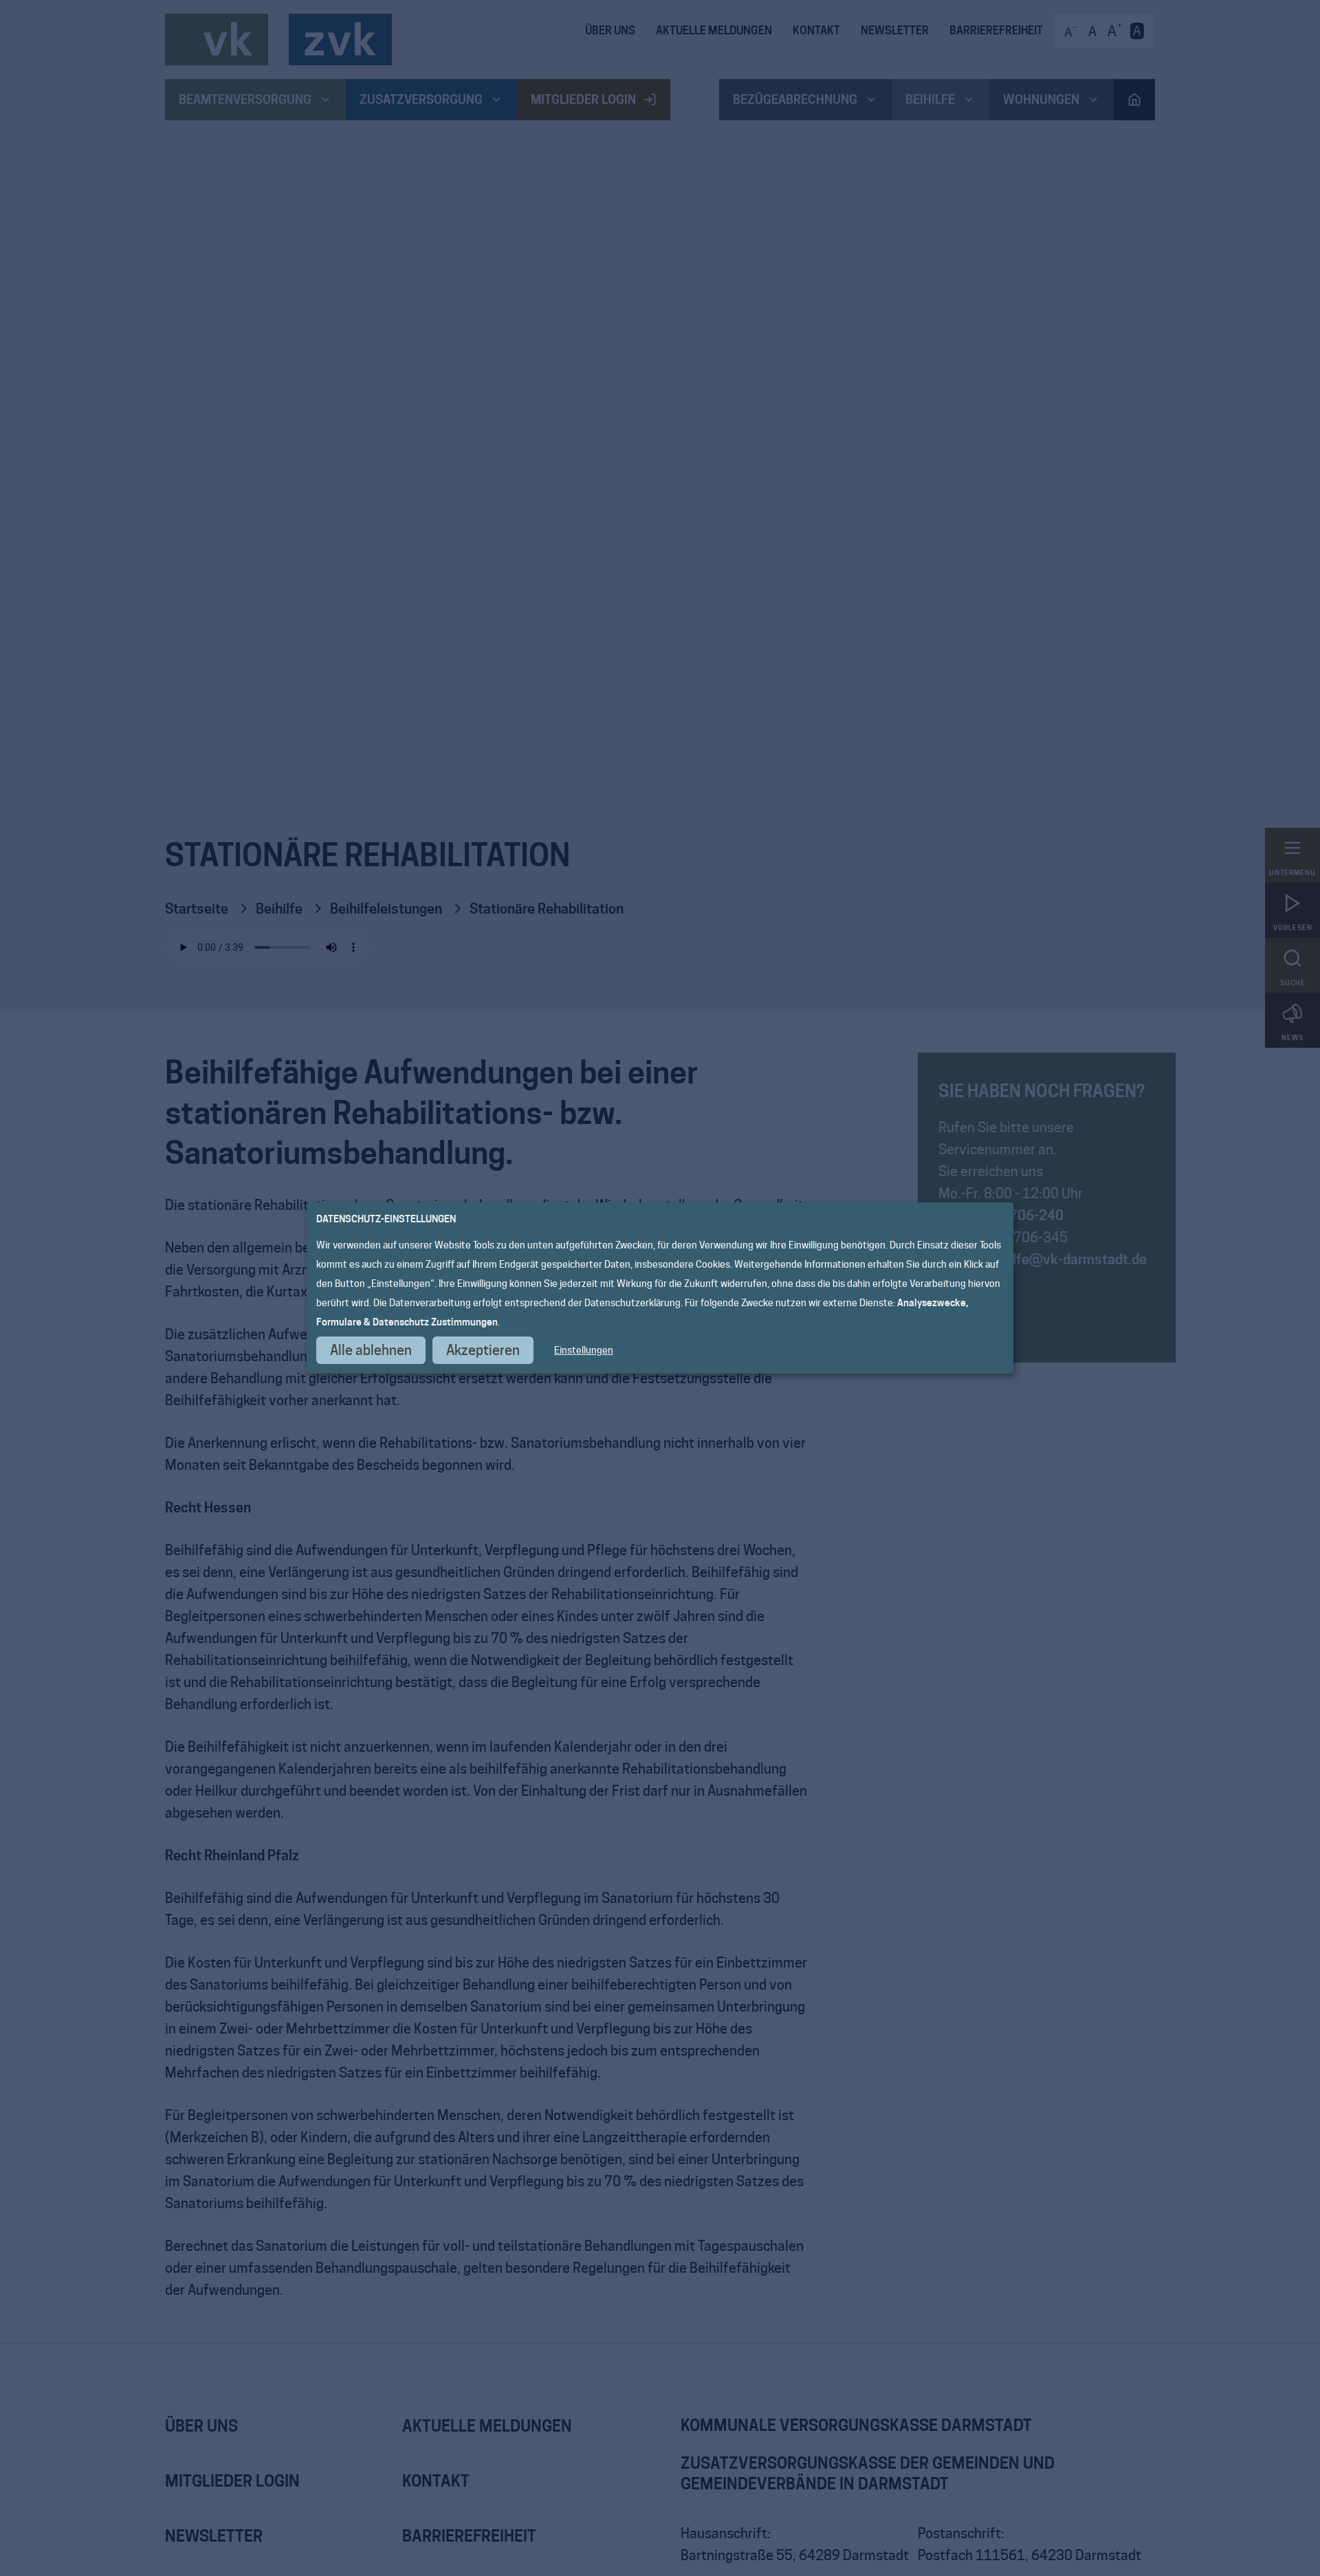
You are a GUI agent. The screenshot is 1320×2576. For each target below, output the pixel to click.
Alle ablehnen (371, 1350)
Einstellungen (584, 1350)
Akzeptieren (483, 1350)
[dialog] (660, 1288)
